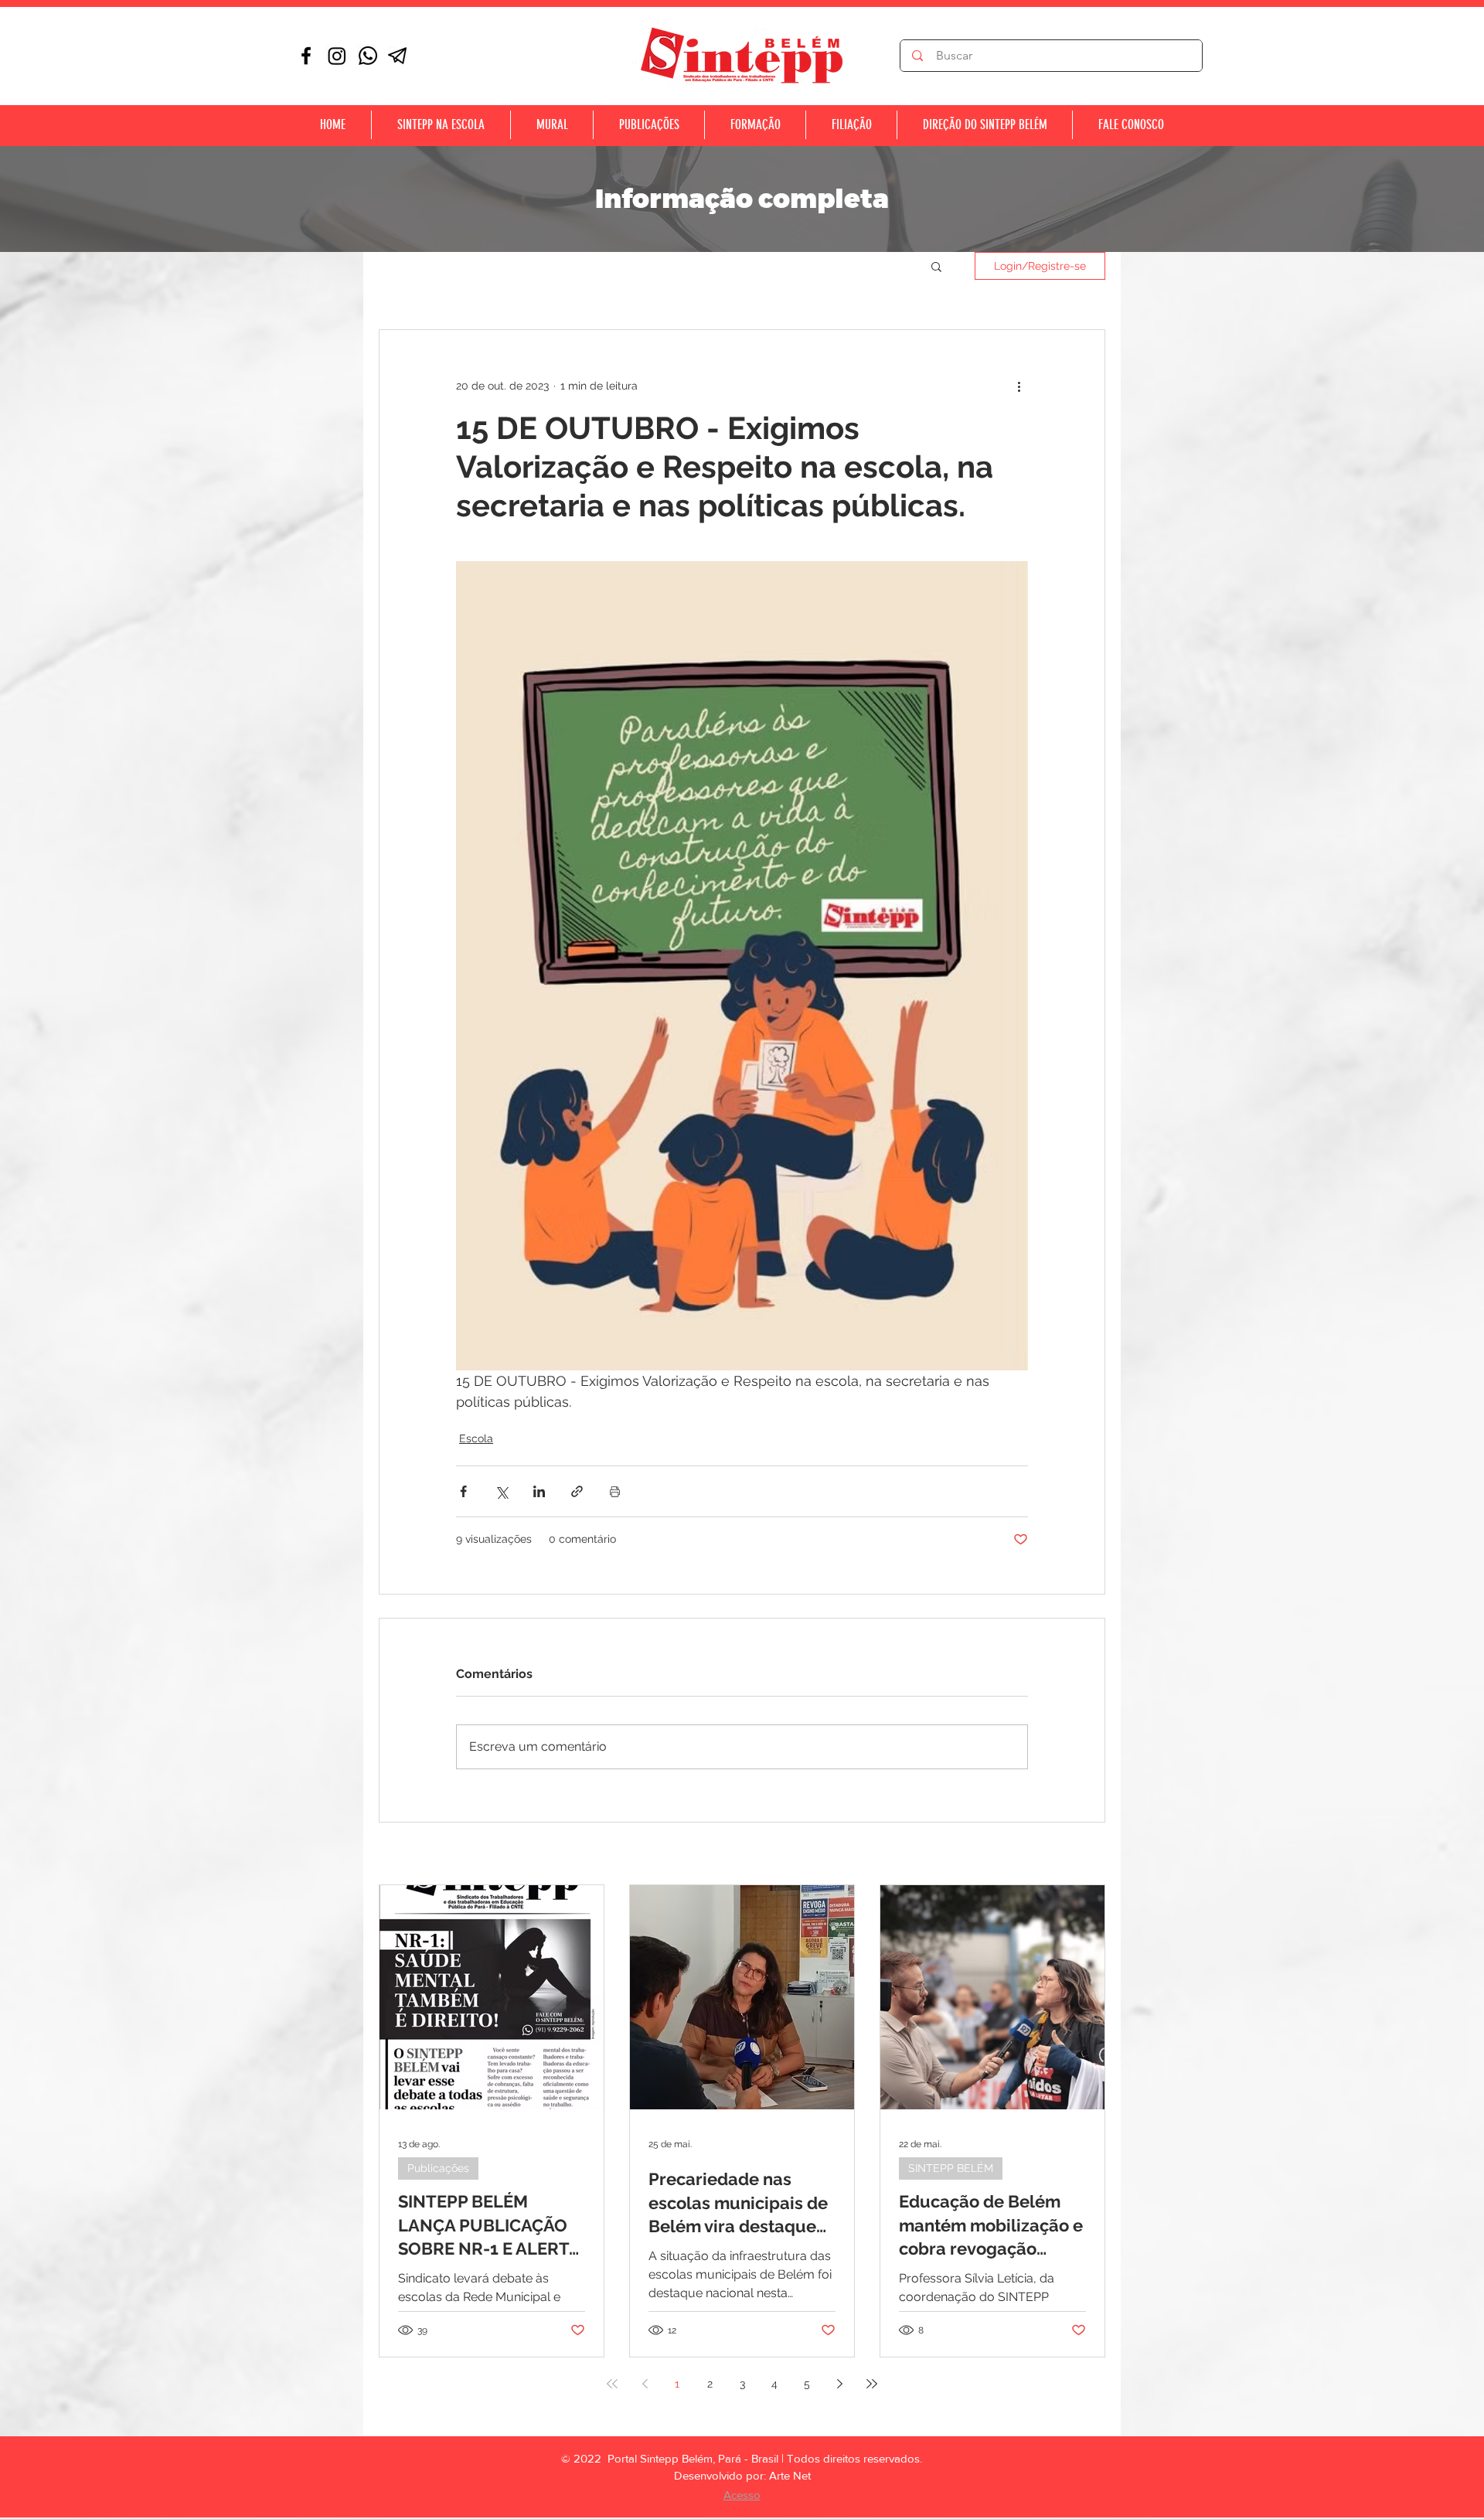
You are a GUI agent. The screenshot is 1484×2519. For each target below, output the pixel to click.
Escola (476, 1438)
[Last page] (872, 2384)
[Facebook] (306, 56)
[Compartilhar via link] (577, 1491)
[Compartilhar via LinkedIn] (539, 1491)
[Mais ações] (1019, 386)
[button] (936, 266)
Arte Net (790, 2475)
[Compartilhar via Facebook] (463, 1491)
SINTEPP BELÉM (951, 2168)
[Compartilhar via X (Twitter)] (501, 1491)
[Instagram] (337, 56)
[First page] (612, 2384)
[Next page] (839, 2384)
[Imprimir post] (615, 1491)
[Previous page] (645, 2384)
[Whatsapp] (368, 56)
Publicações (438, 2168)
